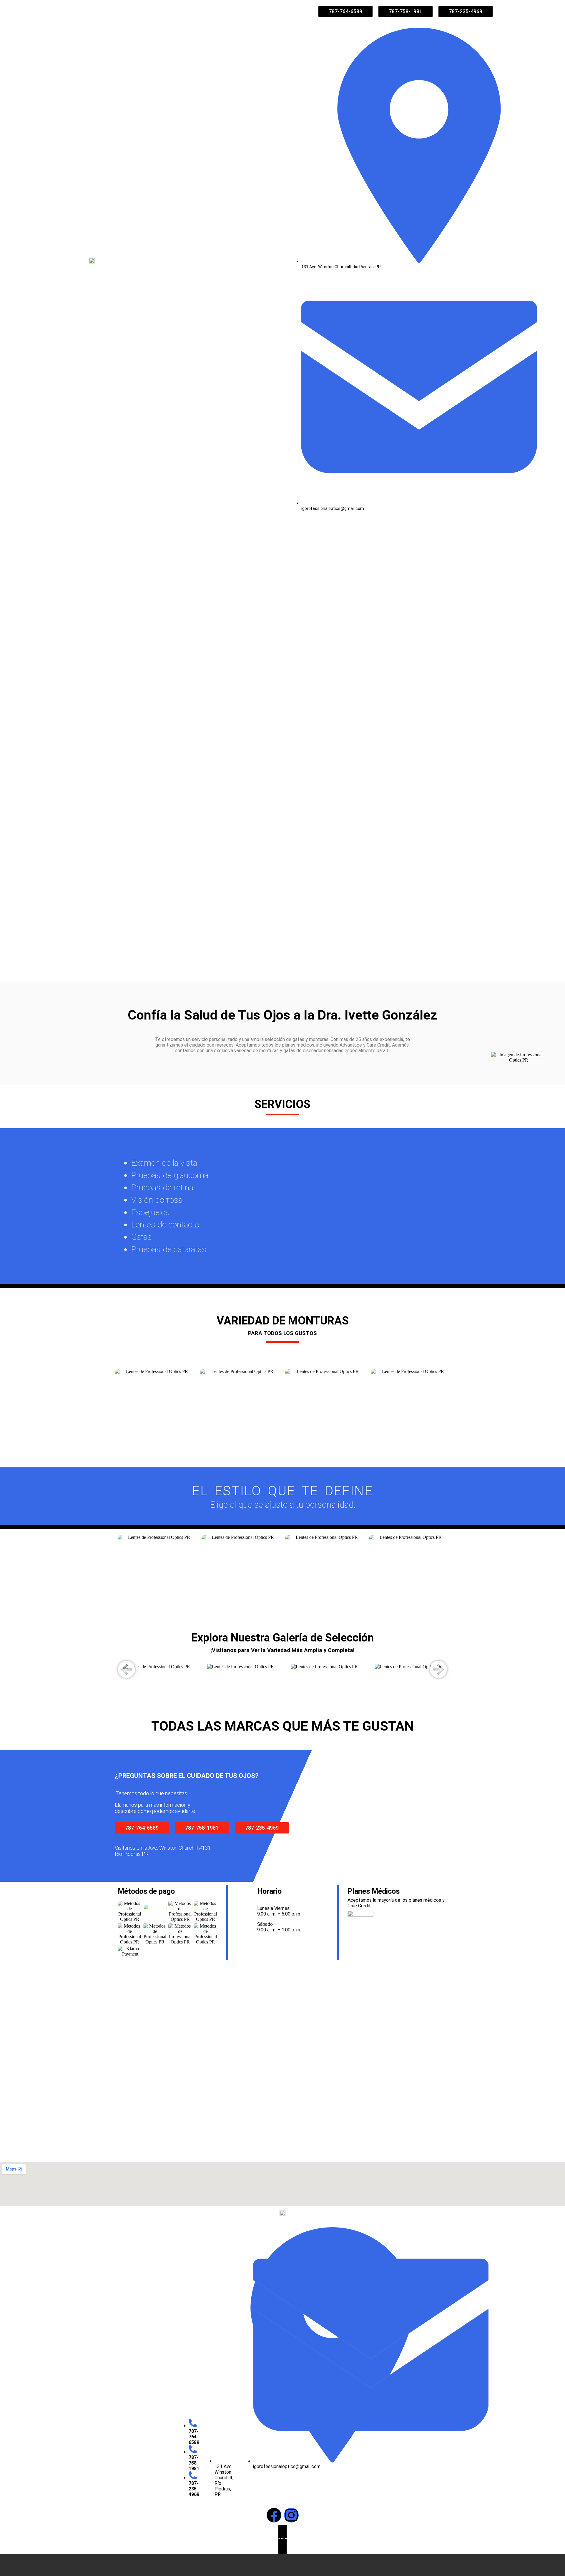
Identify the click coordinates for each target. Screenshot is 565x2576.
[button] (127, 1669)
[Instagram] (291, 2515)
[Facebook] (274, 2515)
